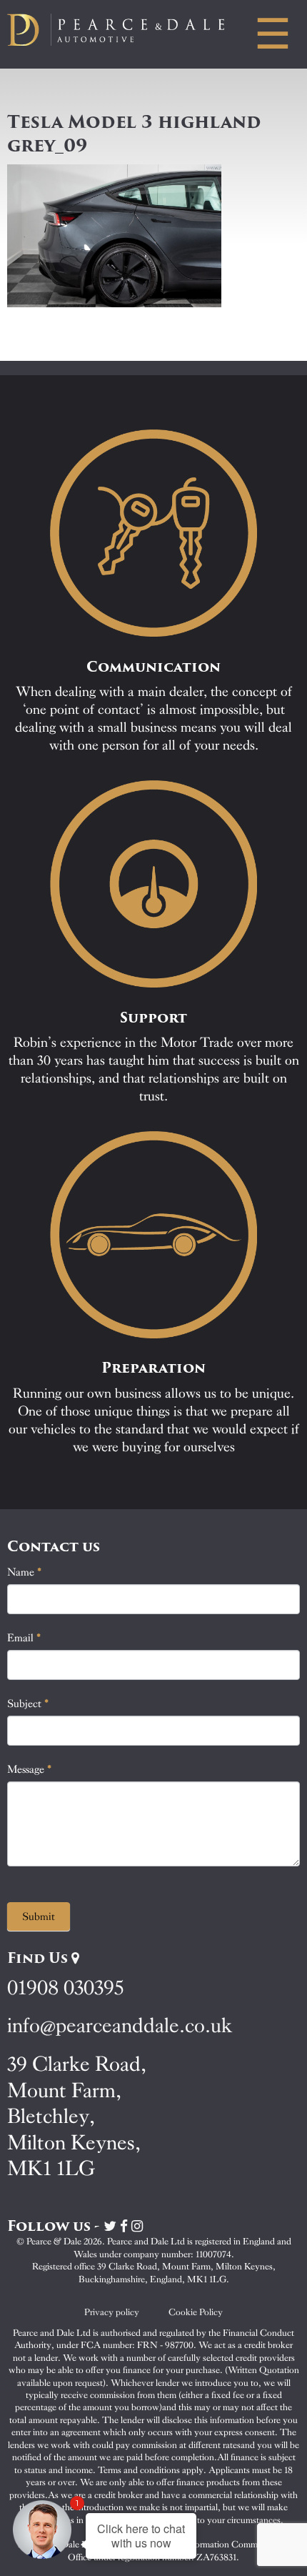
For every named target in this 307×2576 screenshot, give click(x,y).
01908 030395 (65, 1988)
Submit (39, 1916)
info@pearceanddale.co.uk (120, 2025)
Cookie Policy (196, 2312)
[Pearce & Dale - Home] (128, 30)
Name (25, 1572)
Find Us (39, 1958)
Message (30, 1769)
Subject (28, 1704)
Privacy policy (112, 2312)
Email (24, 1638)
